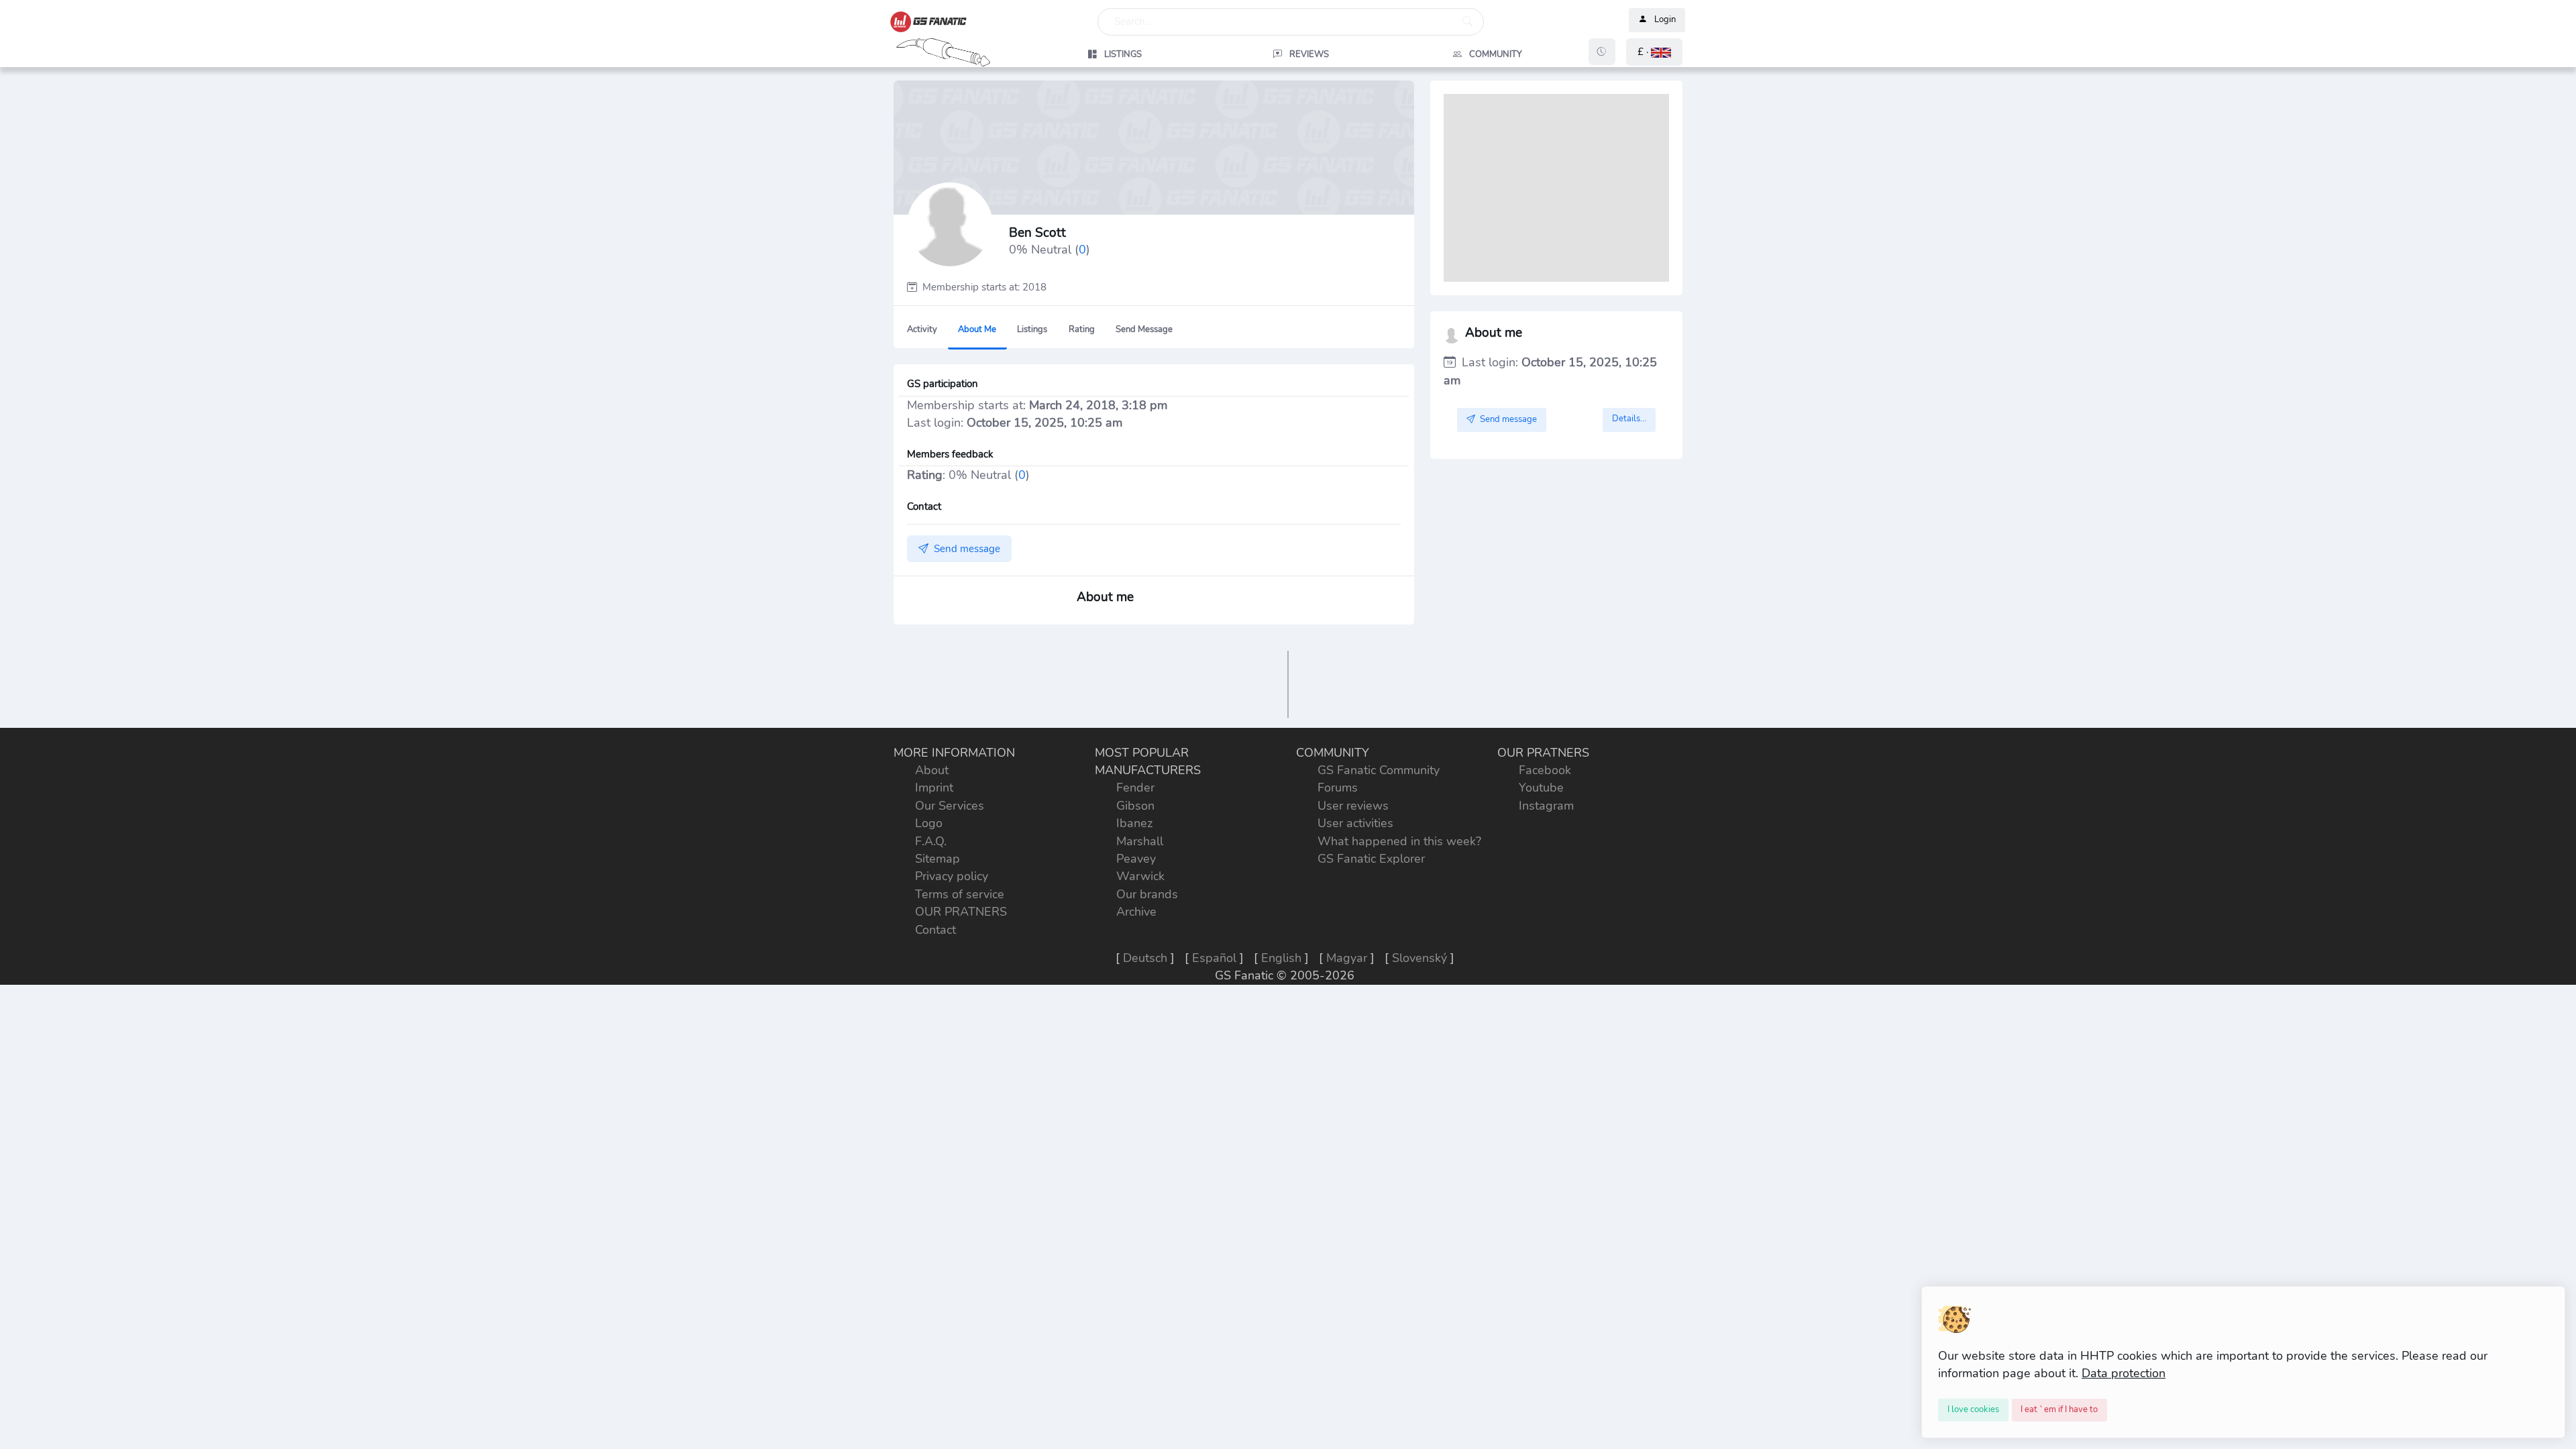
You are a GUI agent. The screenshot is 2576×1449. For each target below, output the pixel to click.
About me (977, 329)
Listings (1032, 329)
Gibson (1135, 806)
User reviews (1353, 806)
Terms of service (960, 894)
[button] (1654, 52)
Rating (1082, 329)
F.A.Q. (931, 841)
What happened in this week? (1399, 841)
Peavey (1136, 859)
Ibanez (1134, 823)
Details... (1629, 419)
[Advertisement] (1556, 188)
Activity (922, 329)
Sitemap (937, 859)
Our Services (950, 806)
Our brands (1147, 894)
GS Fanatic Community (1379, 770)
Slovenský (1419, 958)
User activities (1355, 823)
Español (1214, 958)
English (1281, 958)
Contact (935, 930)
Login (1665, 20)
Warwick (1140, 876)
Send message (1144, 329)
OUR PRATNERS (961, 912)
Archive (1136, 912)
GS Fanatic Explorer (1371, 859)
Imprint (934, 788)
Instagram (1546, 806)
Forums (1338, 788)
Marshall (1140, 841)
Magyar (1347, 958)
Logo (929, 823)
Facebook (1545, 770)
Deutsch (1145, 958)
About (932, 770)
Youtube (1541, 788)
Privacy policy (952, 876)
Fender (1135, 788)
